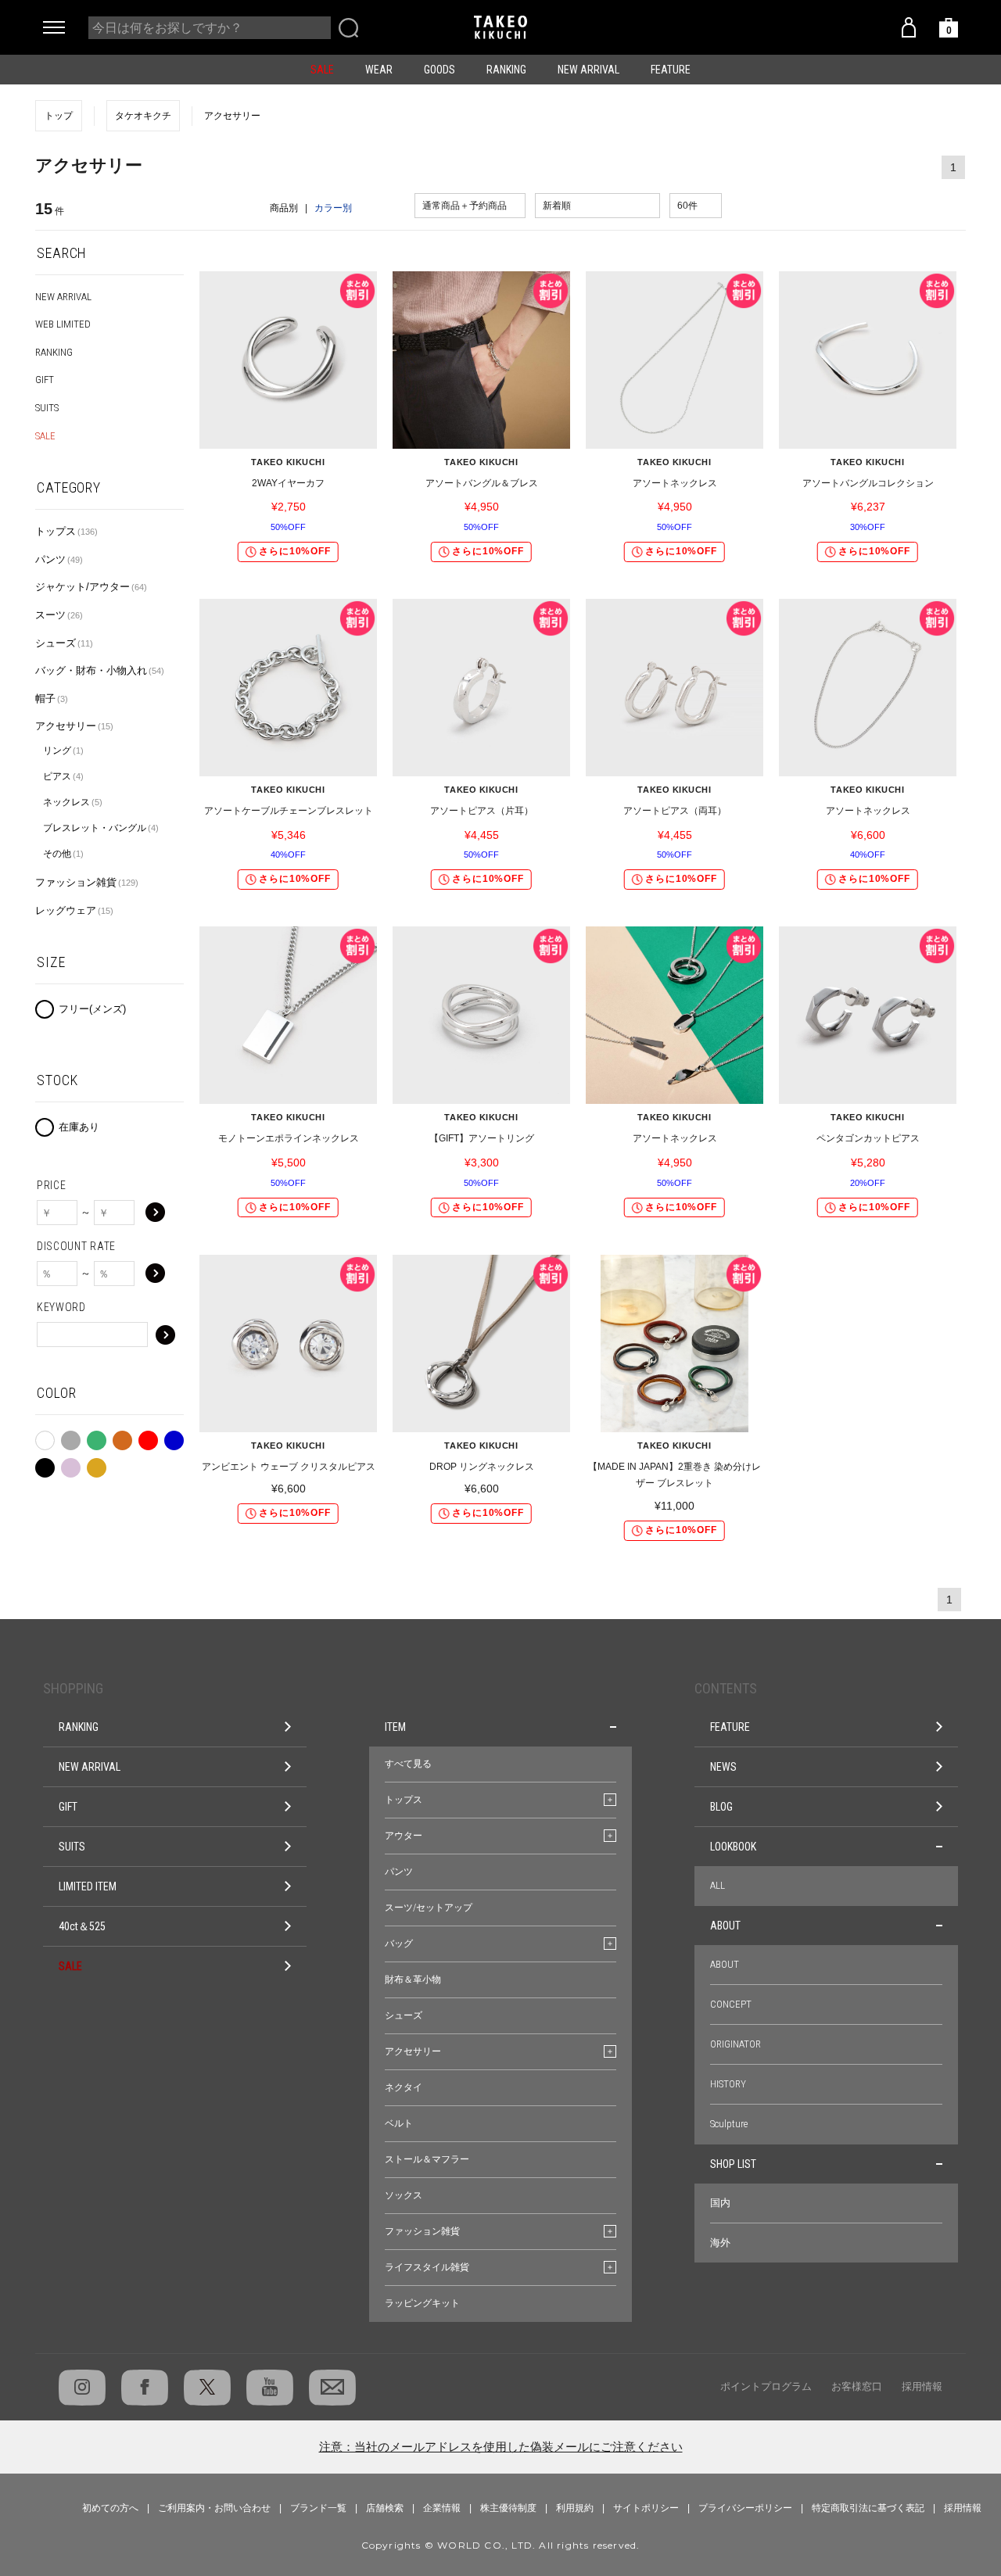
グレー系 (71, 1437)
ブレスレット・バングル (101, 828)
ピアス (63, 776)
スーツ (59, 615)
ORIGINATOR (736, 2044)
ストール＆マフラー (427, 2159)
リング (63, 751)
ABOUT (725, 1926)
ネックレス (73, 802)
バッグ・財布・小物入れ (100, 670)
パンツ (59, 559)
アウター (404, 1836)
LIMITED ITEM (88, 1886)
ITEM (395, 1727)
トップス (66, 531)
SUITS (47, 408)
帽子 (52, 699)
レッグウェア (74, 910)
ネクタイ (404, 2087)
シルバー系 (71, 1464)
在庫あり (79, 1127)
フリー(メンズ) (92, 1009)
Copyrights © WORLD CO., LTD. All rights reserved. (501, 2545)
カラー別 (333, 208)
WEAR (379, 70)
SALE (322, 70)
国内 (720, 2203)
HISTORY (728, 2084)
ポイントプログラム (766, 2386)
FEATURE (671, 70)
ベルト (399, 2123)
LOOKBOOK (733, 1847)
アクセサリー (74, 726)
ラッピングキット (422, 2303)
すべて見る (408, 1764)
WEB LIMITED (63, 324)
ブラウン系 (122, 1437)
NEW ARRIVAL (588, 70)
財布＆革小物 (413, 1979)
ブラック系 (45, 1464)
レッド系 (148, 1437)
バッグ (399, 1944)
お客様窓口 (857, 2386)
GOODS (440, 70)
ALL (718, 1885)
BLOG (721, 1807)
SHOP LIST (733, 2164)
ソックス (404, 2195)
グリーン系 (97, 1437)
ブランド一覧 (318, 2508)
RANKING (506, 70)
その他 (63, 854)
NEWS (723, 1767)
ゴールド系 (97, 1464)
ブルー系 (174, 1437)
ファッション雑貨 (87, 882)
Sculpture (729, 2124)
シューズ (64, 643)
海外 (720, 2243)
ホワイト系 (45, 1438)
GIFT (45, 380)
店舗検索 (385, 2508)
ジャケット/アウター (91, 587)
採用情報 (922, 2386)
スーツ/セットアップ (429, 1908)
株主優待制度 (508, 2508)
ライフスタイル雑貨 (427, 2267)
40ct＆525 (82, 1926)
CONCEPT (731, 2004)
